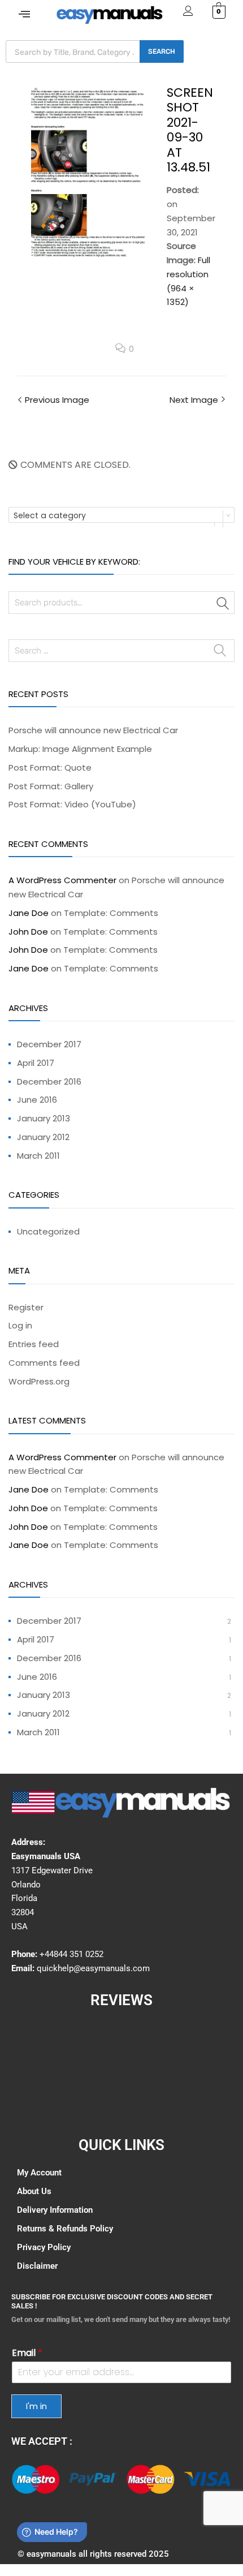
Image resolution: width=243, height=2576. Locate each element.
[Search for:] (121, 650)
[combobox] (121, 515)
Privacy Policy (44, 2247)
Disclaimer (37, 2266)
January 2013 (44, 1118)
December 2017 (49, 1044)
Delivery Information (55, 2210)
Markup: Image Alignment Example (80, 749)
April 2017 (36, 1063)
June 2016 (37, 1100)
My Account (39, 2173)
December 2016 (49, 1081)
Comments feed (44, 1363)
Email (27, 2353)
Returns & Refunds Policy (65, 2229)
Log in (20, 1325)
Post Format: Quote (50, 767)
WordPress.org (39, 1381)
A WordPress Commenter (62, 880)
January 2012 (43, 1137)
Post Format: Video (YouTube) (72, 804)
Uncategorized (48, 1231)
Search (223, 605)
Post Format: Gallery (51, 786)
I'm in (36, 2406)
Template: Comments (111, 913)
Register (26, 1307)
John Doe (28, 932)
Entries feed (34, 1344)
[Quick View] (36, 2479)
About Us (34, 2191)
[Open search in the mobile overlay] (95, 51)
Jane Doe (29, 913)
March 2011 (38, 1156)
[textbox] (121, 515)
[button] (24, 14)
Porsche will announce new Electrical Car (93, 730)
